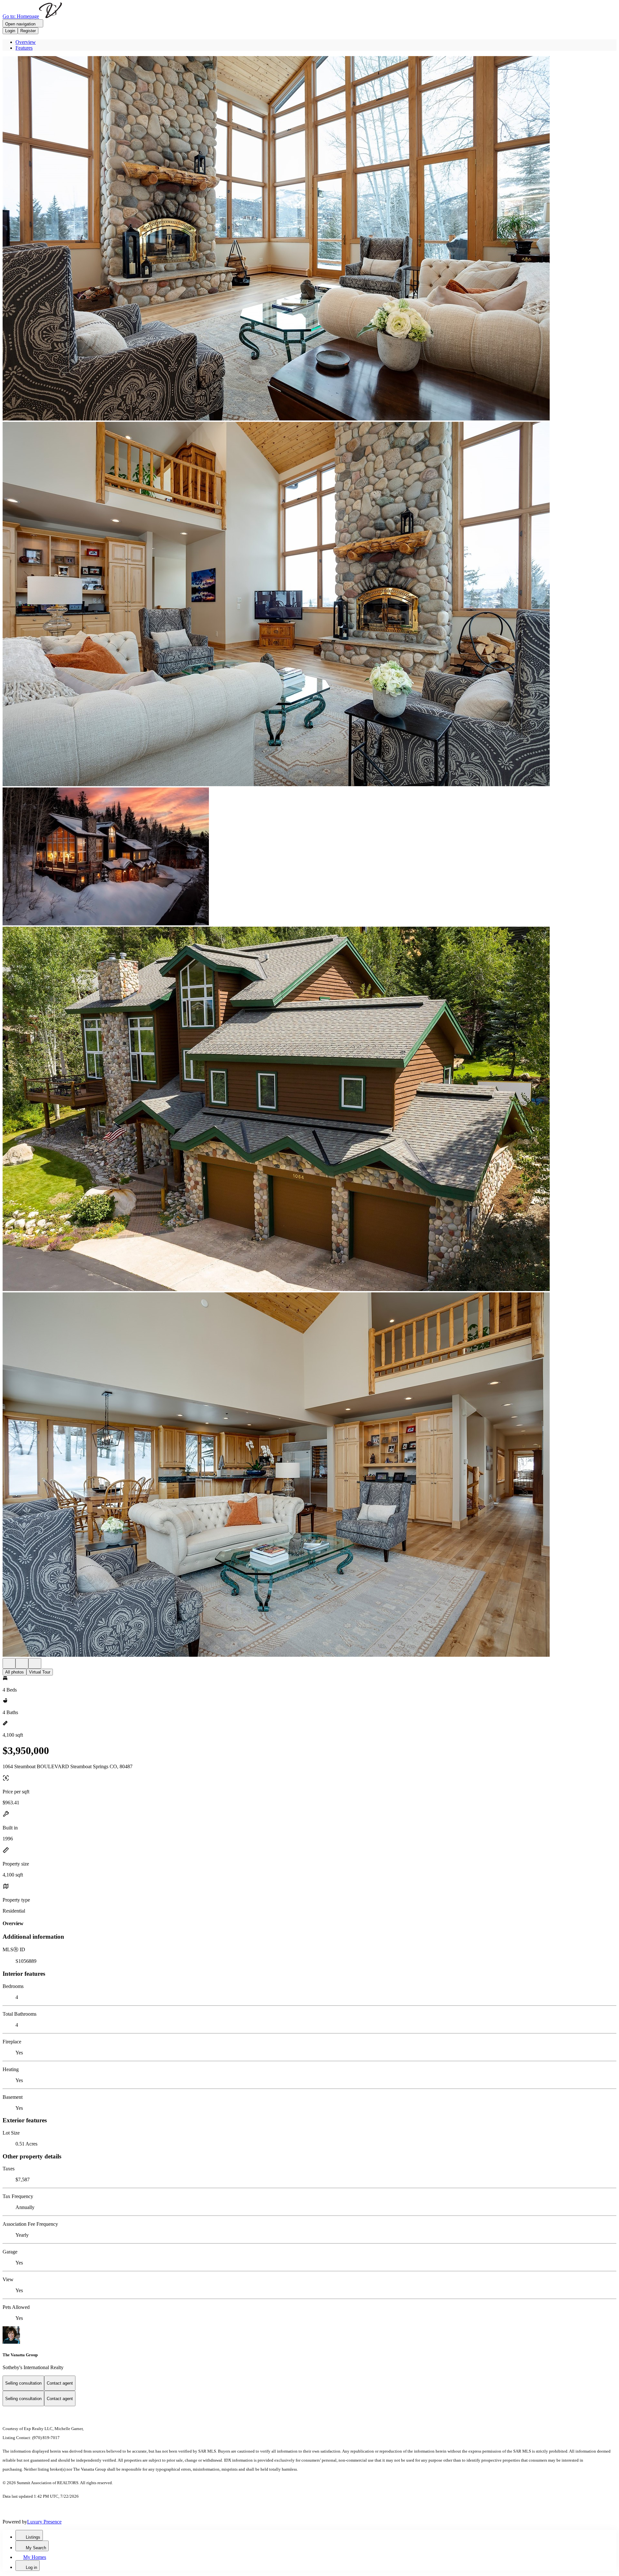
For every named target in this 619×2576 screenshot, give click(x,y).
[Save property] (22, 1663)
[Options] (9, 1663)
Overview (26, 42)
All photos (15, 1672)
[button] (309, 239)
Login (10, 31)
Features (24, 48)
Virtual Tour (40, 1672)
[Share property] (35, 1663)
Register (28, 31)
